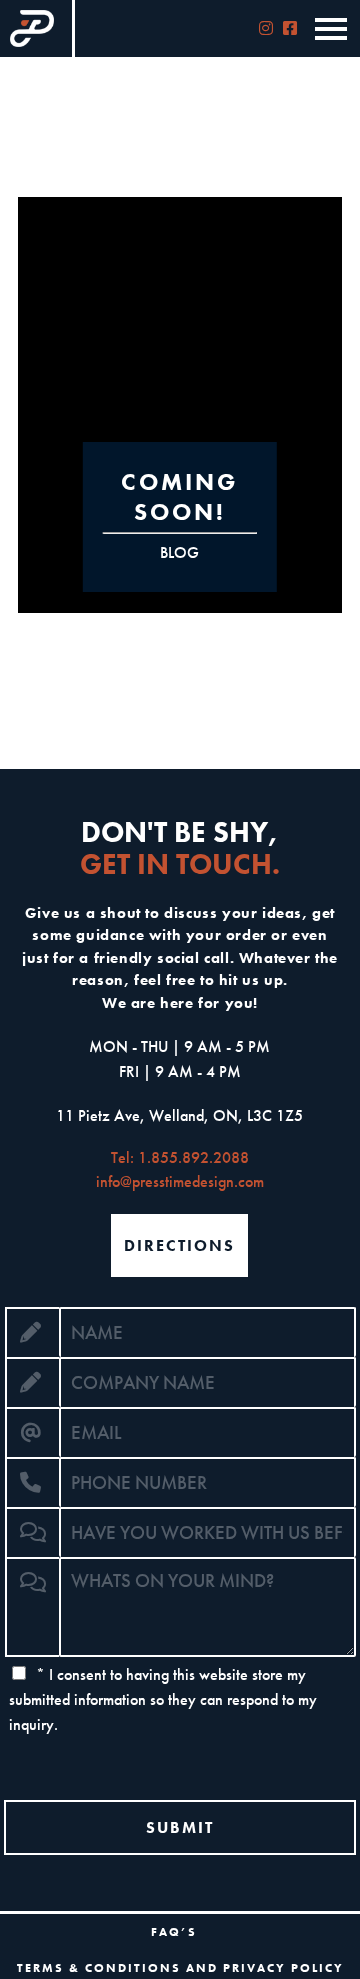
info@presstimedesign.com (180, 1181)
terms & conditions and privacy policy (180, 1968)
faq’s (174, 1932)
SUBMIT (180, 1827)
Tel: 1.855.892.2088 (180, 1157)
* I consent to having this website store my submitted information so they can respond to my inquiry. (163, 1699)
